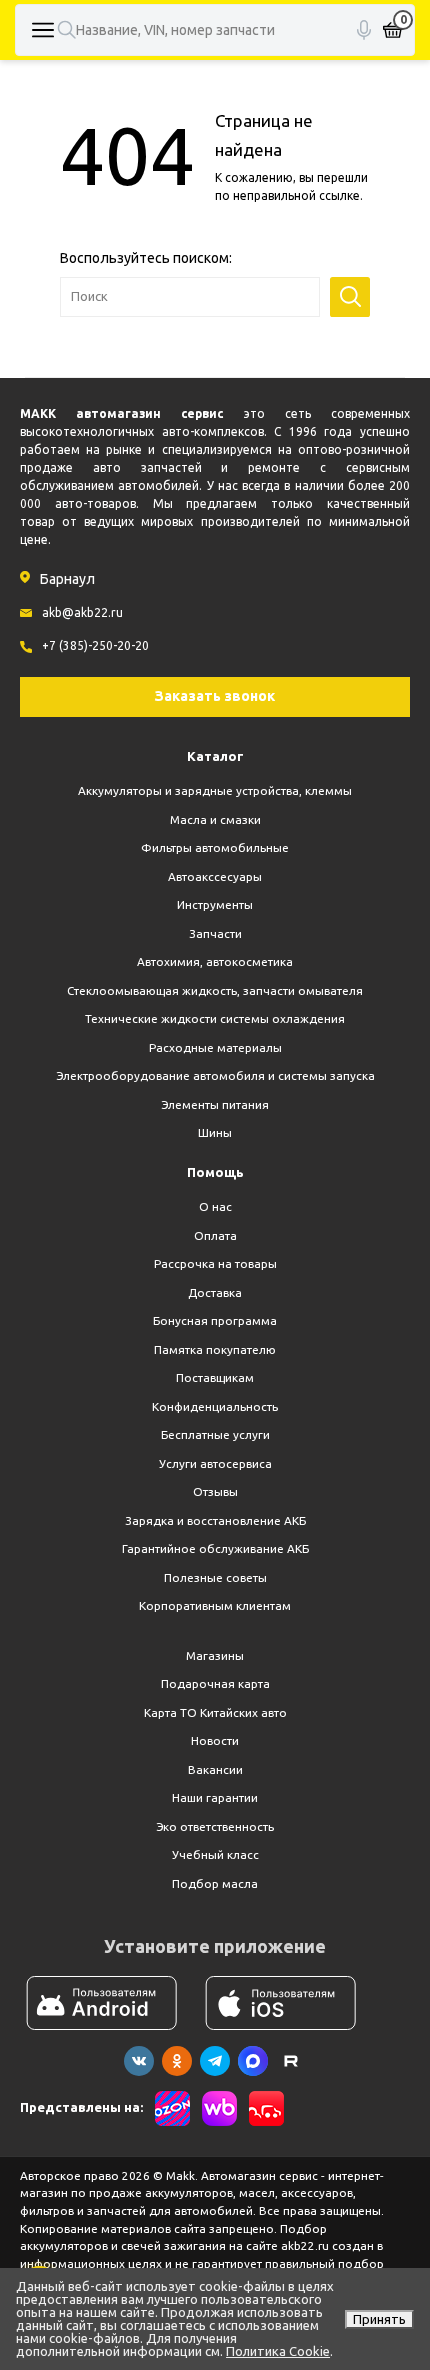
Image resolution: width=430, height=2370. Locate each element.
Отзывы (215, 1491)
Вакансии (215, 1769)
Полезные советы (215, 1577)
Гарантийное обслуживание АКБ (215, 1548)
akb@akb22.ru (82, 612)
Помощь (215, 1172)
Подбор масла (215, 1883)
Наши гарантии (215, 1797)
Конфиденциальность (215, 1406)
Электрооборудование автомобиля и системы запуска (215, 1075)
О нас (215, 1206)
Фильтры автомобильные (215, 847)
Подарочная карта (215, 1683)
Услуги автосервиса (215, 1463)
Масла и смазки (215, 819)
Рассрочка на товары (215, 1263)
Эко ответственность (215, 1826)
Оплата (215, 1235)
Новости (215, 1740)
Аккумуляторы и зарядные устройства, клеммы (215, 790)
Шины (215, 1132)
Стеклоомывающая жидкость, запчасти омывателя (215, 990)
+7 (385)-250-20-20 (95, 645)
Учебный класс (215, 1854)
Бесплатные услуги (215, 1434)
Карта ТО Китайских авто (215, 1712)
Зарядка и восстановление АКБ (215, 1520)
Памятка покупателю (215, 1349)
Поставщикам (215, 1377)
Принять (379, 2319)
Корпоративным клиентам (215, 1605)
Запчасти (215, 933)
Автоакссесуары (215, 876)
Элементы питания (215, 1104)
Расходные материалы (215, 1047)
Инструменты (215, 904)
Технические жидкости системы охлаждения (215, 1018)
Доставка (215, 1292)
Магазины (215, 1655)
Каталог (215, 756)
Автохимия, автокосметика (215, 961)
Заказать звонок (215, 696)
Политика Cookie (278, 2351)
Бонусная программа (215, 1320)
